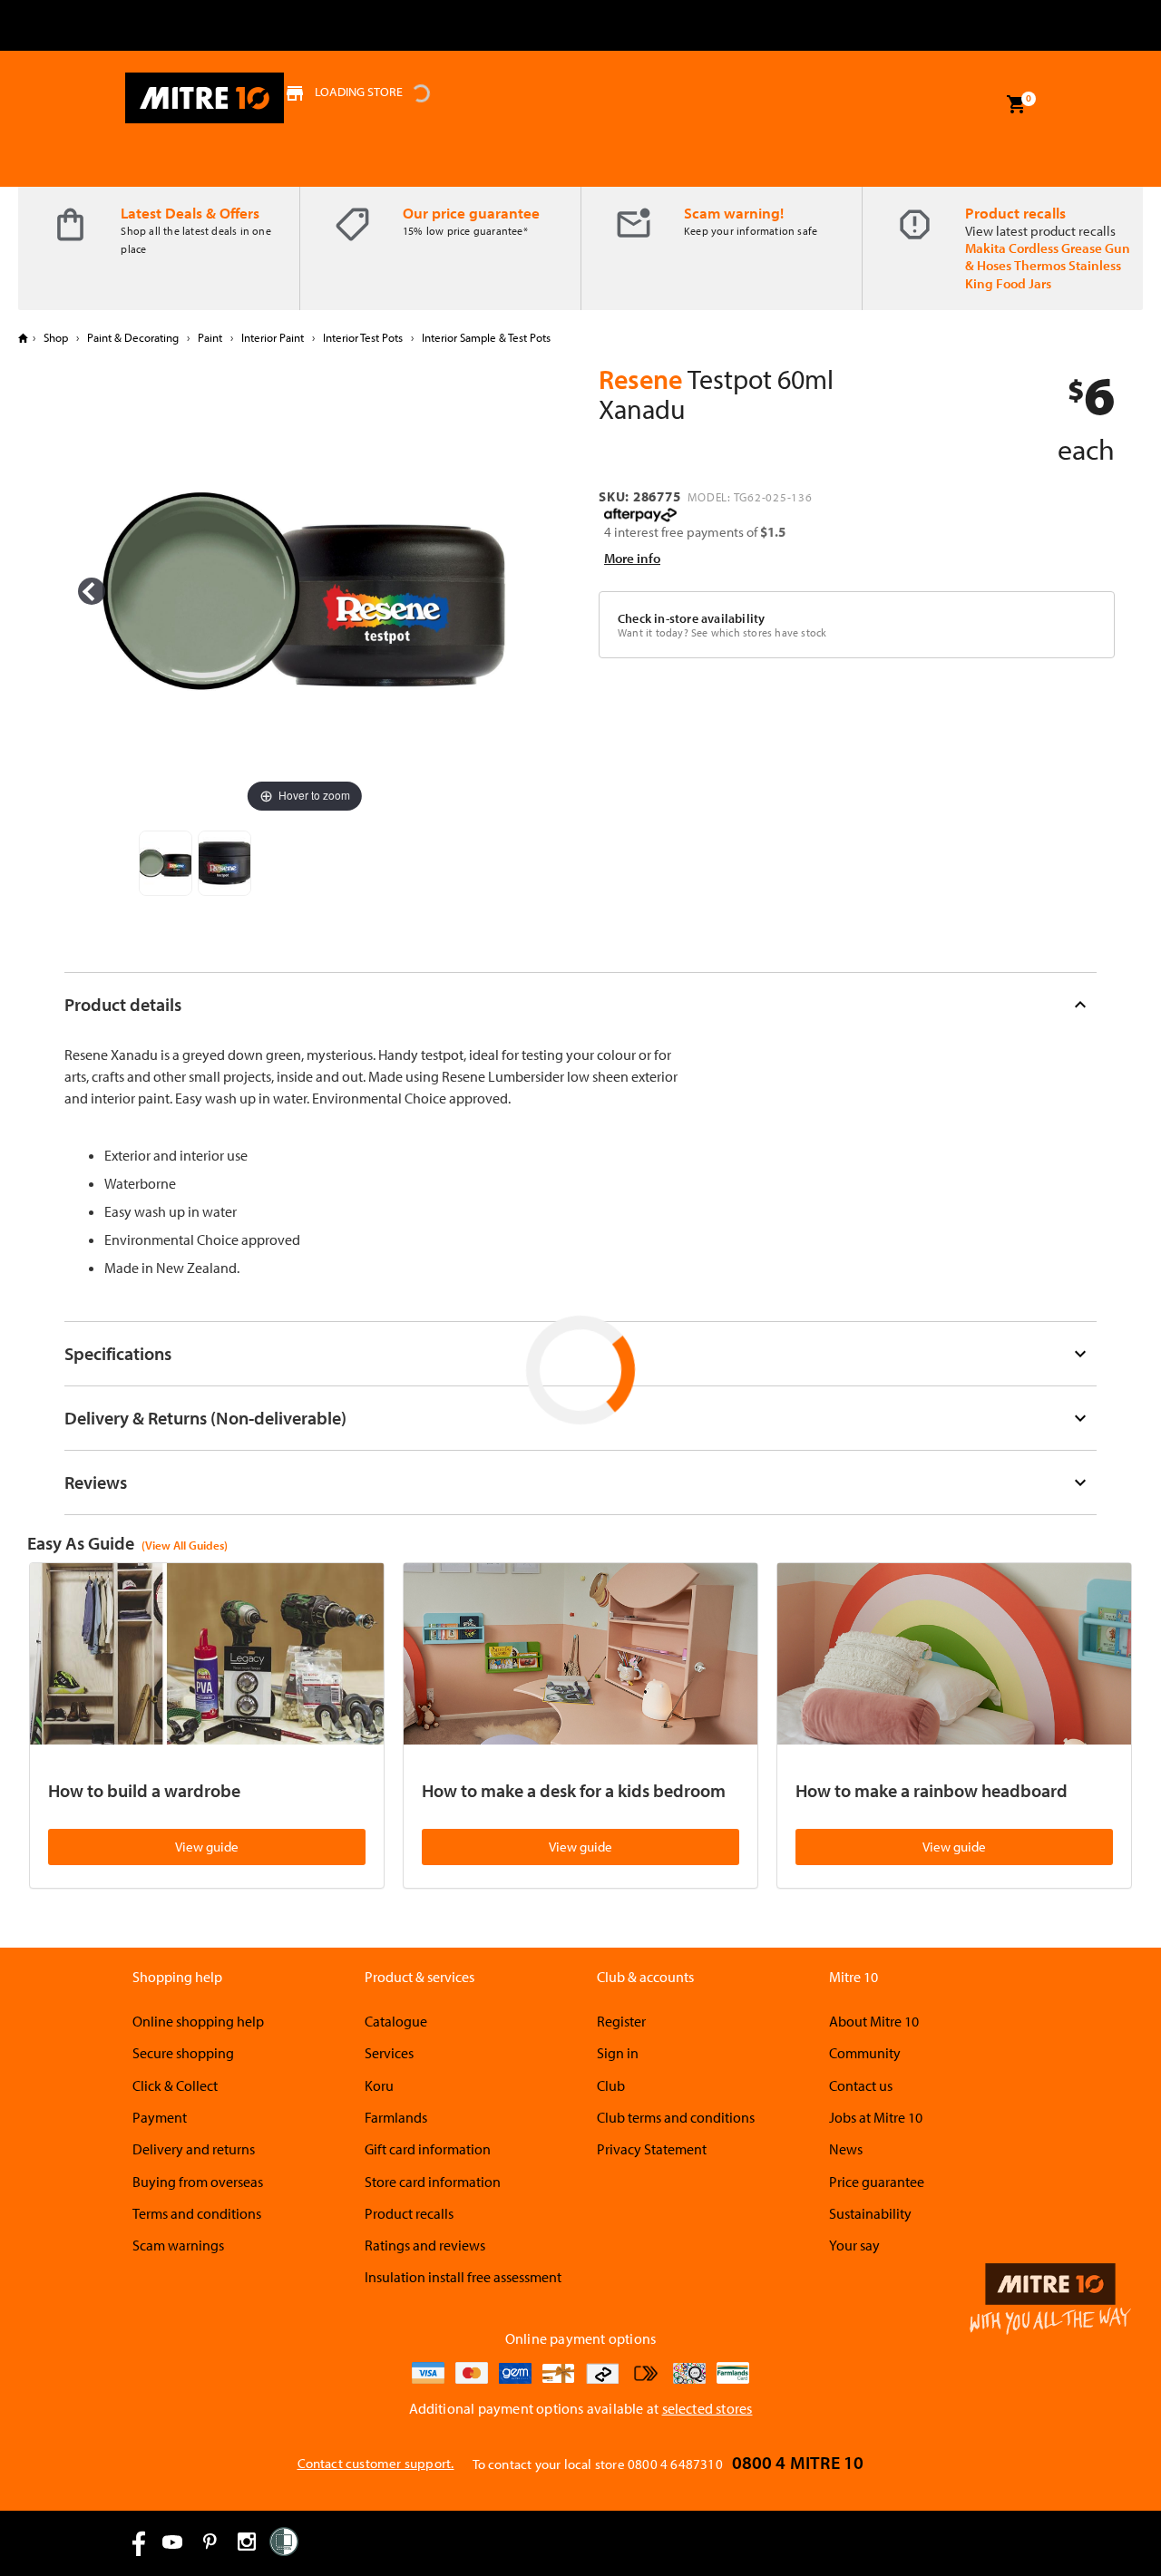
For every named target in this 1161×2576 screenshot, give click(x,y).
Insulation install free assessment (463, 2277)
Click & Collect (175, 2085)
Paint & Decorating (133, 337)
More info (632, 558)
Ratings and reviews (425, 2245)
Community (865, 2053)
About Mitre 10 (874, 2021)
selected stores (707, 2408)
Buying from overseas (198, 2182)
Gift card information (428, 2149)
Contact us (861, 2085)
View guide (207, 1847)
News (846, 2149)
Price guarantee (877, 2182)
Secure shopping (183, 2053)
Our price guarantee (471, 213)
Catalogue (396, 2021)
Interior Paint (273, 337)
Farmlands (396, 2117)
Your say (854, 2245)
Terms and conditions (197, 2213)
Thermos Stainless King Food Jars (1043, 274)
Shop (56, 337)
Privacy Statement (652, 2149)
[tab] (580, 1004)
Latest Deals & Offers (190, 213)
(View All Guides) (185, 1545)
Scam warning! (734, 213)
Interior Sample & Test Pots (485, 337)
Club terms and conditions (676, 2117)
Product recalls (1015, 213)
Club (611, 2085)
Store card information (433, 2182)
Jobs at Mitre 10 (876, 2117)
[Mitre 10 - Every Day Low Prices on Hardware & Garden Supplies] (205, 98)
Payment (160, 2117)
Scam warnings (178, 2245)
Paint (210, 337)
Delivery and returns (194, 2149)
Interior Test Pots (363, 337)
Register (621, 2021)
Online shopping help (198, 2021)
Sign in (618, 2053)
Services (389, 2053)
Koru (379, 2085)
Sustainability (870, 2213)
